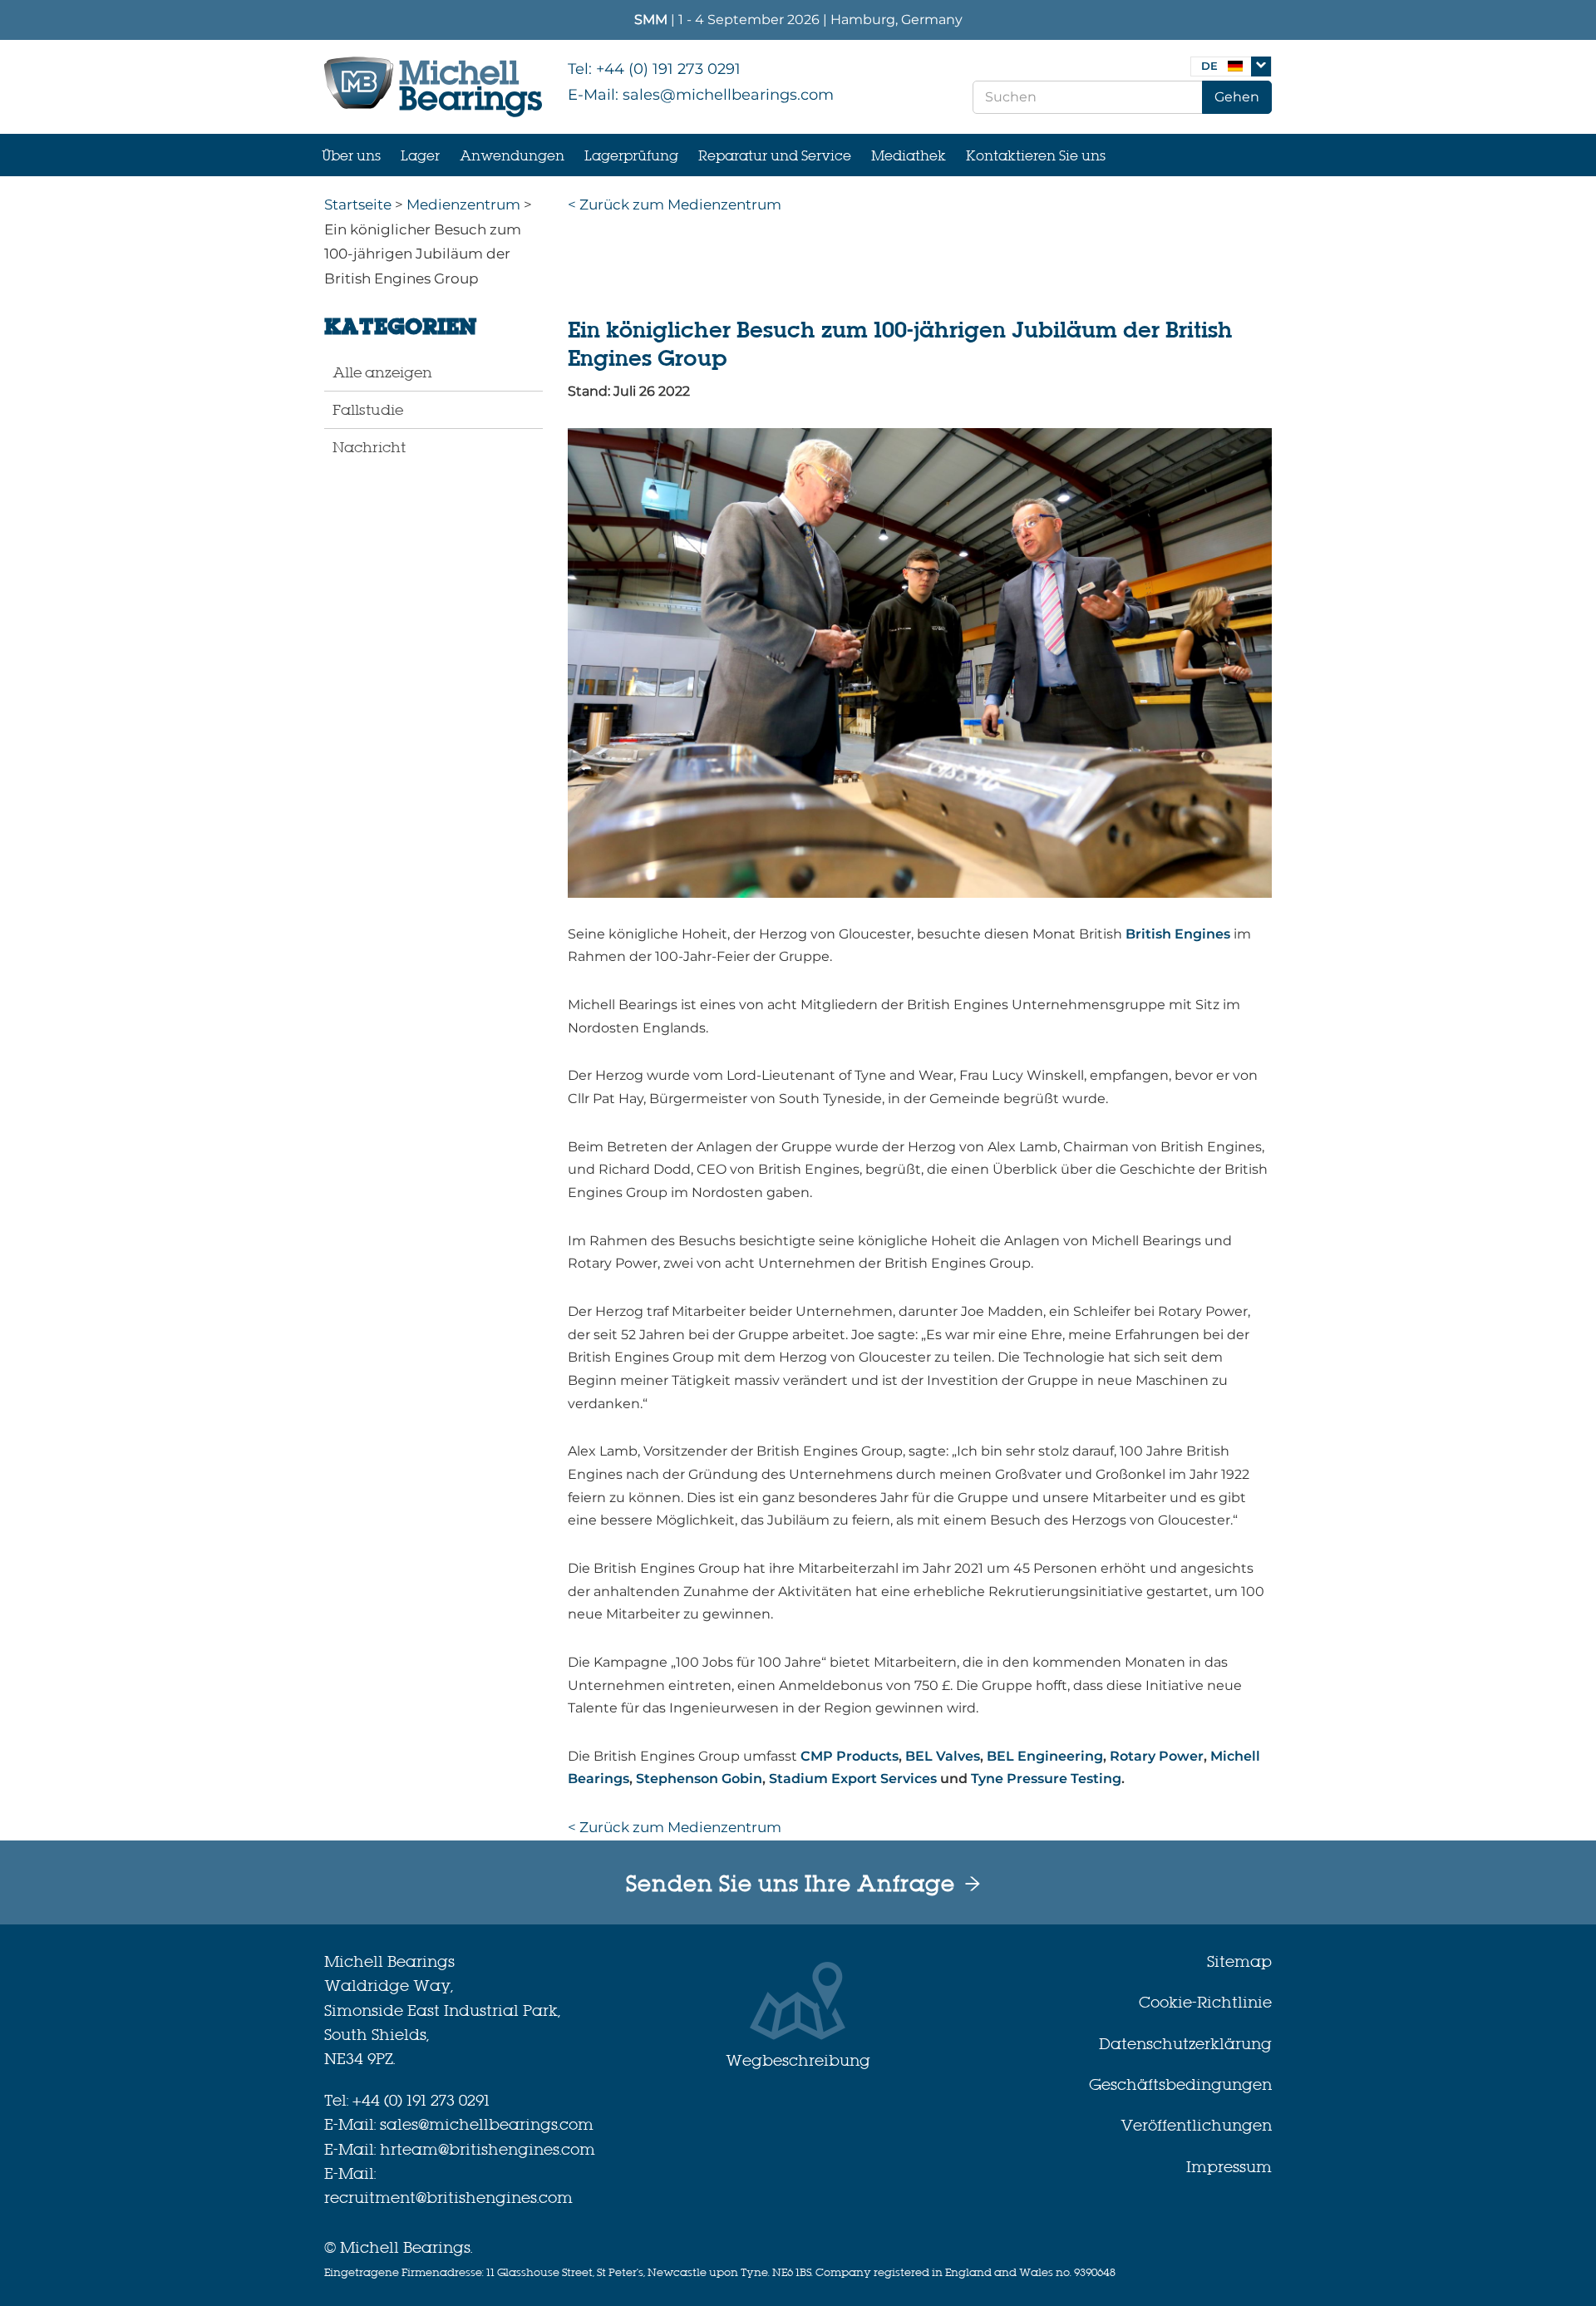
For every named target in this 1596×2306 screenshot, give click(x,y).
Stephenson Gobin (699, 1779)
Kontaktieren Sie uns (1036, 155)
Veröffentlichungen (1196, 2125)
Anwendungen (512, 155)
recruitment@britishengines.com (448, 2198)
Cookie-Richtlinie (1205, 2002)
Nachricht (369, 447)
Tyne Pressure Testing (1046, 1779)
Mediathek (909, 155)
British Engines (1176, 934)
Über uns (351, 155)
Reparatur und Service (775, 155)
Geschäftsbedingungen (1180, 2084)
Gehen (1237, 97)
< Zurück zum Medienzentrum (675, 204)
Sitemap (1239, 1961)
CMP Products (850, 1756)
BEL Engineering (1045, 1756)
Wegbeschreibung (798, 2060)
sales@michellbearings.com (728, 95)
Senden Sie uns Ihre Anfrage (791, 1884)
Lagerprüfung (631, 155)
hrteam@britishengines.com (488, 2149)
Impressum (1229, 2167)
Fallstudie (368, 409)
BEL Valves (943, 1756)
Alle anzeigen (382, 372)
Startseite (358, 204)
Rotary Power (1157, 1756)
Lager (420, 155)
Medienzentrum (463, 204)
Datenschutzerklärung (1185, 2044)
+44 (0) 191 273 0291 (668, 69)
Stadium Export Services (853, 1779)
